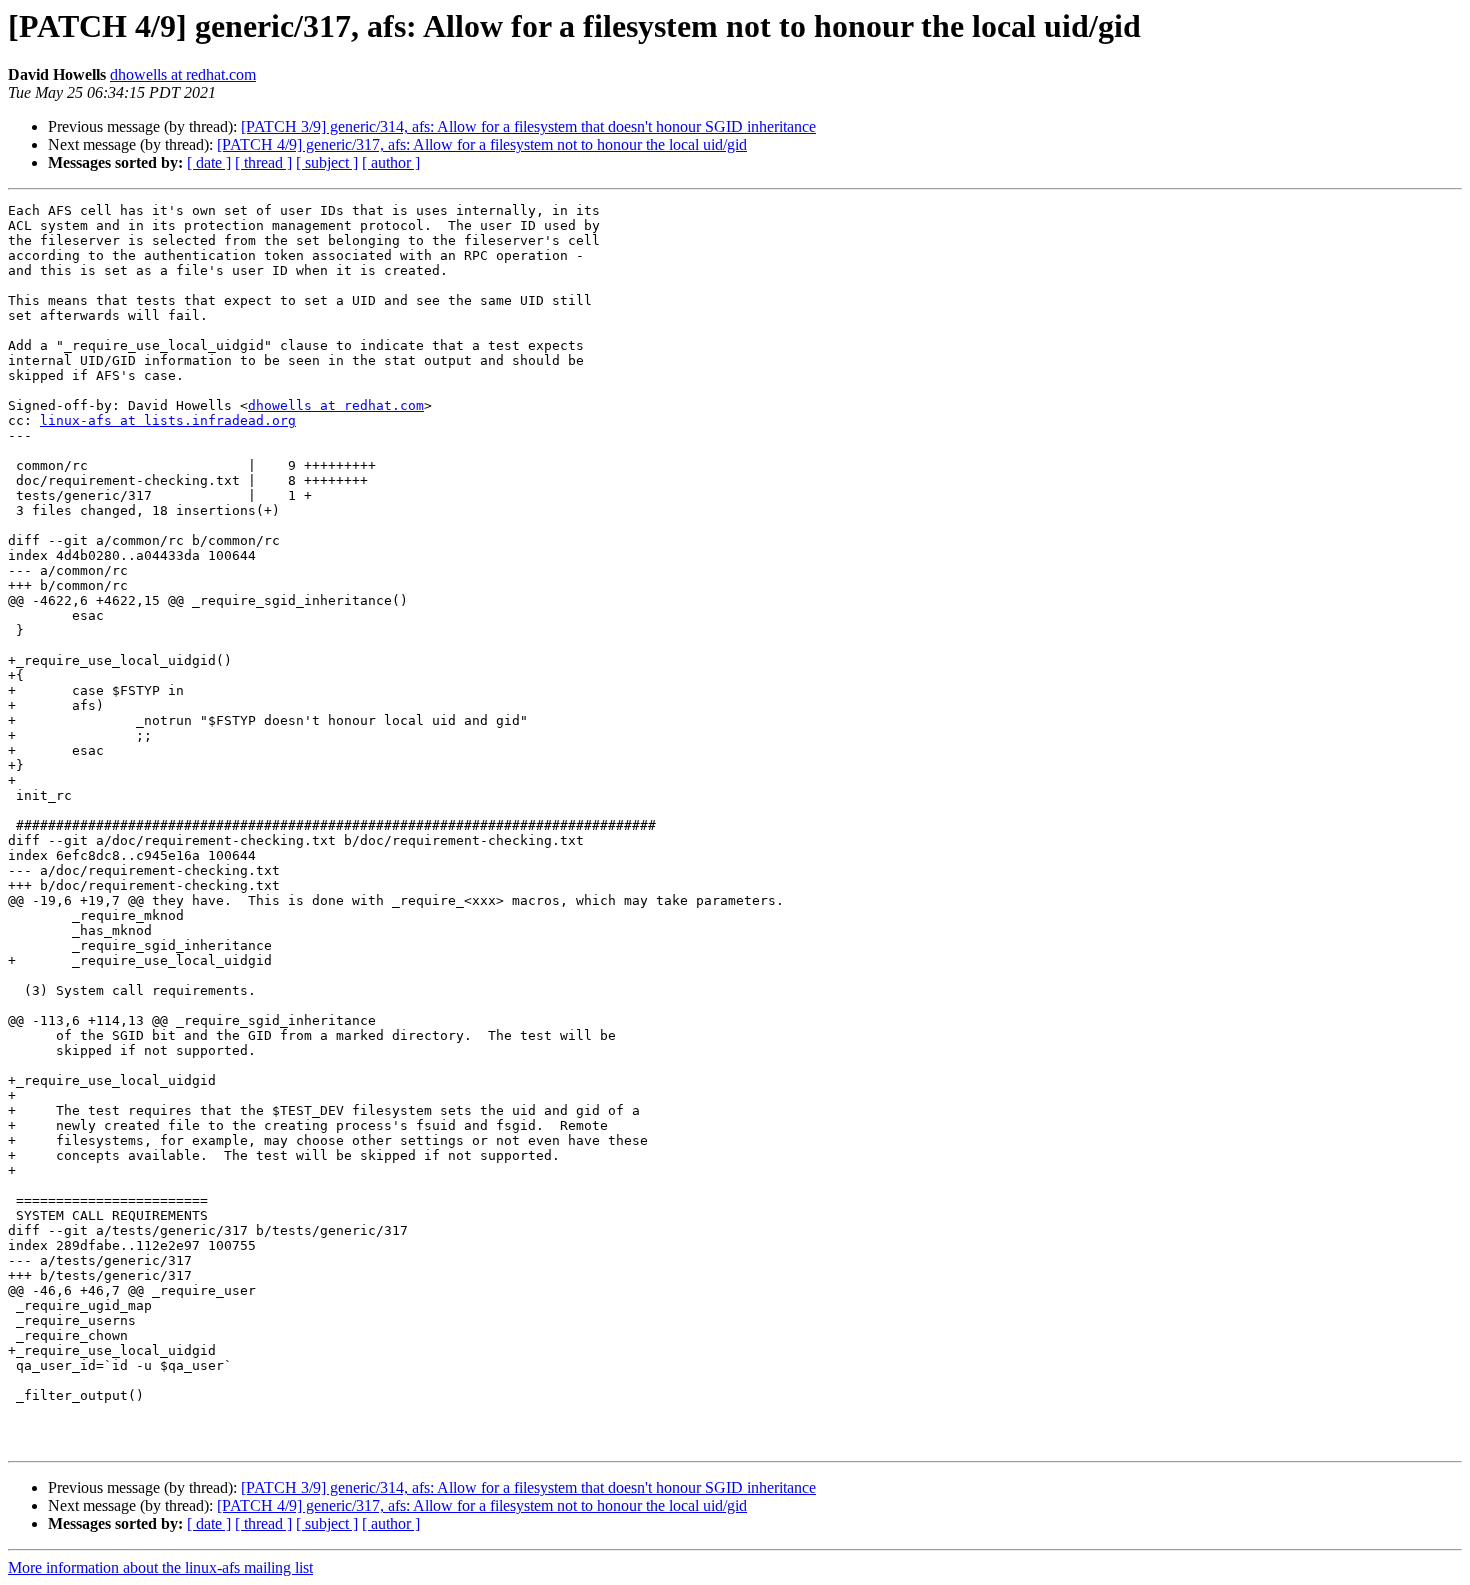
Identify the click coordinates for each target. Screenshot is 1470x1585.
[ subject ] (327, 162)
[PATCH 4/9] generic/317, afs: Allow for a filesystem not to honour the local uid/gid (482, 144)
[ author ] (391, 162)
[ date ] (209, 162)
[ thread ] (263, 162)
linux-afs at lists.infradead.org (168, 420)
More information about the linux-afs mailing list (160, 1567)
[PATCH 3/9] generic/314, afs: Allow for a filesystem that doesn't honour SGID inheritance (528, 126)
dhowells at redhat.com (183, 74)
